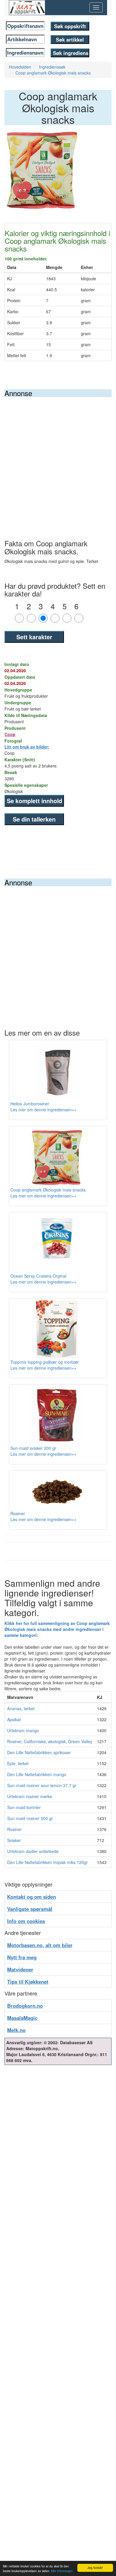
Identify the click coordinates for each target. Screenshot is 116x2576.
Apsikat (14, 1719)
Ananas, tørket (21, 1708)
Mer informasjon (62, 2571)
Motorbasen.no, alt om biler (40, 1945)
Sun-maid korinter (24, 1807)
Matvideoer (20, 1969)
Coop (10, 734)
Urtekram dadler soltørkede (33, 1851)
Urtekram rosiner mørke (30, 1796)
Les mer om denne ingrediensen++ (43, 1110)
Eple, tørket (18, 1763)
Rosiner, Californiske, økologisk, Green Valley (50, 1741)
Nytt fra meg (22, 1957)
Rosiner (14, 1829)
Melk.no (16, 2030)
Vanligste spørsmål (30, 1909)
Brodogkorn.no (25, 2006)
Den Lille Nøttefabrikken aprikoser (39, 1752)
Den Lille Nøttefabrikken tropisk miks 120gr (47, 1862)
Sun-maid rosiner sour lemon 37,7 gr (42, 1785)
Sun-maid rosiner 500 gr (30, 1818)
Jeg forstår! (95, 2568)
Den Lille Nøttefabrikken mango (37, 1774)
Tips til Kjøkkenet (28, 1982)
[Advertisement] (58, 458)
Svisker (14, 1840)
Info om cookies (26, 1921)
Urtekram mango (23, 1730)
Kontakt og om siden (32, 1897)
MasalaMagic (22, 2018)
